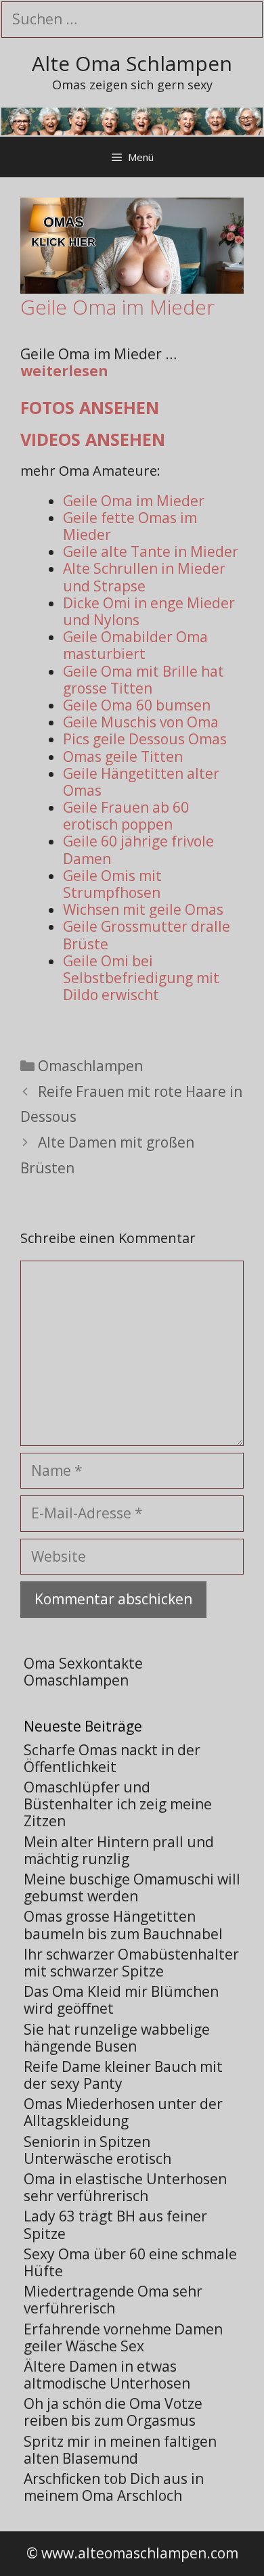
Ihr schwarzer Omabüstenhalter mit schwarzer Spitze (131, 1963)
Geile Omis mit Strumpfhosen (112, 884)
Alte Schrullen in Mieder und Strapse (144, 577)
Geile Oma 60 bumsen (137, 705)
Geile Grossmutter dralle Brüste (147, 935)
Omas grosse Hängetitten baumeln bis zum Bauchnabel (123, 1925)
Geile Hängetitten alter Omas (141, 782)
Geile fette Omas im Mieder (130, 526)
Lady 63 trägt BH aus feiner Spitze (115, 2224)
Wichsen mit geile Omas (143, 909)
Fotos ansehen (90, 407)
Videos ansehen (93, 439)
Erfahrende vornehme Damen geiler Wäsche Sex (123, 2337)
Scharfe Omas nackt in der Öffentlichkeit (112, 1758)
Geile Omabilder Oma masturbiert (135, 645)
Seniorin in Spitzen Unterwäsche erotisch (97, 2150)
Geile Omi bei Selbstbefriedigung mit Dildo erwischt (141, 978)
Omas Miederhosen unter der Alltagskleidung (123, 2112)
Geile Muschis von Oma (141, 722)
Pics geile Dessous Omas (145, 739)
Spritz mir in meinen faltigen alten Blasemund (120, 2450)
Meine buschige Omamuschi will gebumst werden (132, 1888)
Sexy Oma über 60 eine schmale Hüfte (130, 2262)
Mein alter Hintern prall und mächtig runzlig (119, 1850)
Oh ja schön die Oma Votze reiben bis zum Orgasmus (113, 2412)
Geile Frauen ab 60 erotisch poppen (126, 816)
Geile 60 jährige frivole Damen (138, 850)
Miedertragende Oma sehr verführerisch (113, 2300)
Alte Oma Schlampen (132, 63)
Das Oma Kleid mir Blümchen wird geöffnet (121, 2000)
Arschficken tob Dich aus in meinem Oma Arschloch (114, 2487)
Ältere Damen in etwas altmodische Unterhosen (107, 2375)
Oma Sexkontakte (83, 1663)
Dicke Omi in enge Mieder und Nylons (149, 611)
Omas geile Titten (123, 756)
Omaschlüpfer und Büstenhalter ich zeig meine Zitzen (118, 1804)
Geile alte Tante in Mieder (151, 551)
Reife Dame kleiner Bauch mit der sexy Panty (123, 2075)
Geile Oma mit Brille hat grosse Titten (144, 680)
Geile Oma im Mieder (134, 501)
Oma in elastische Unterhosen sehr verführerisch (125, 2187)
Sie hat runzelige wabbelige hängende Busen (117, 2038)
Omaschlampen (90, 1066)
